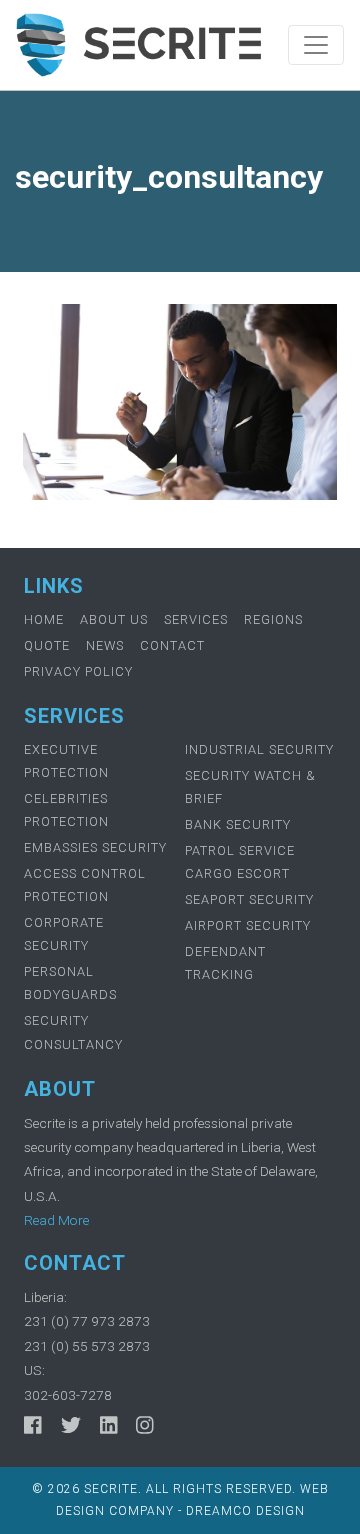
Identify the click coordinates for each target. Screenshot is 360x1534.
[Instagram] (145, 1425)
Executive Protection (66, 761)
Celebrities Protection (66, 810)
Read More (56, 1220)
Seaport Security (249, 899)
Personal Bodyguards (70, 983)
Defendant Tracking (225, 963)
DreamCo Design (245, 1511)
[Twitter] (71, 1425)
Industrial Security (259, 749)
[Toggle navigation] (316, 45)
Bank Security (238, 824)
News (105, 645)
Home (44, 619)
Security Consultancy (73, 1032)
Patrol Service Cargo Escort (240, 862)
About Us (114, 619)
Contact (172, 645)
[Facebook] (33, 1425)
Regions (273, 619)
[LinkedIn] (109, 1425)
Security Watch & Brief (250, 787)
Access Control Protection (85, 885)
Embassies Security (95, 847)
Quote (47, 645)
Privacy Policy (78, 671)
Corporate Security (64, 934)
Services (196, 619)
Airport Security (248, 925)
